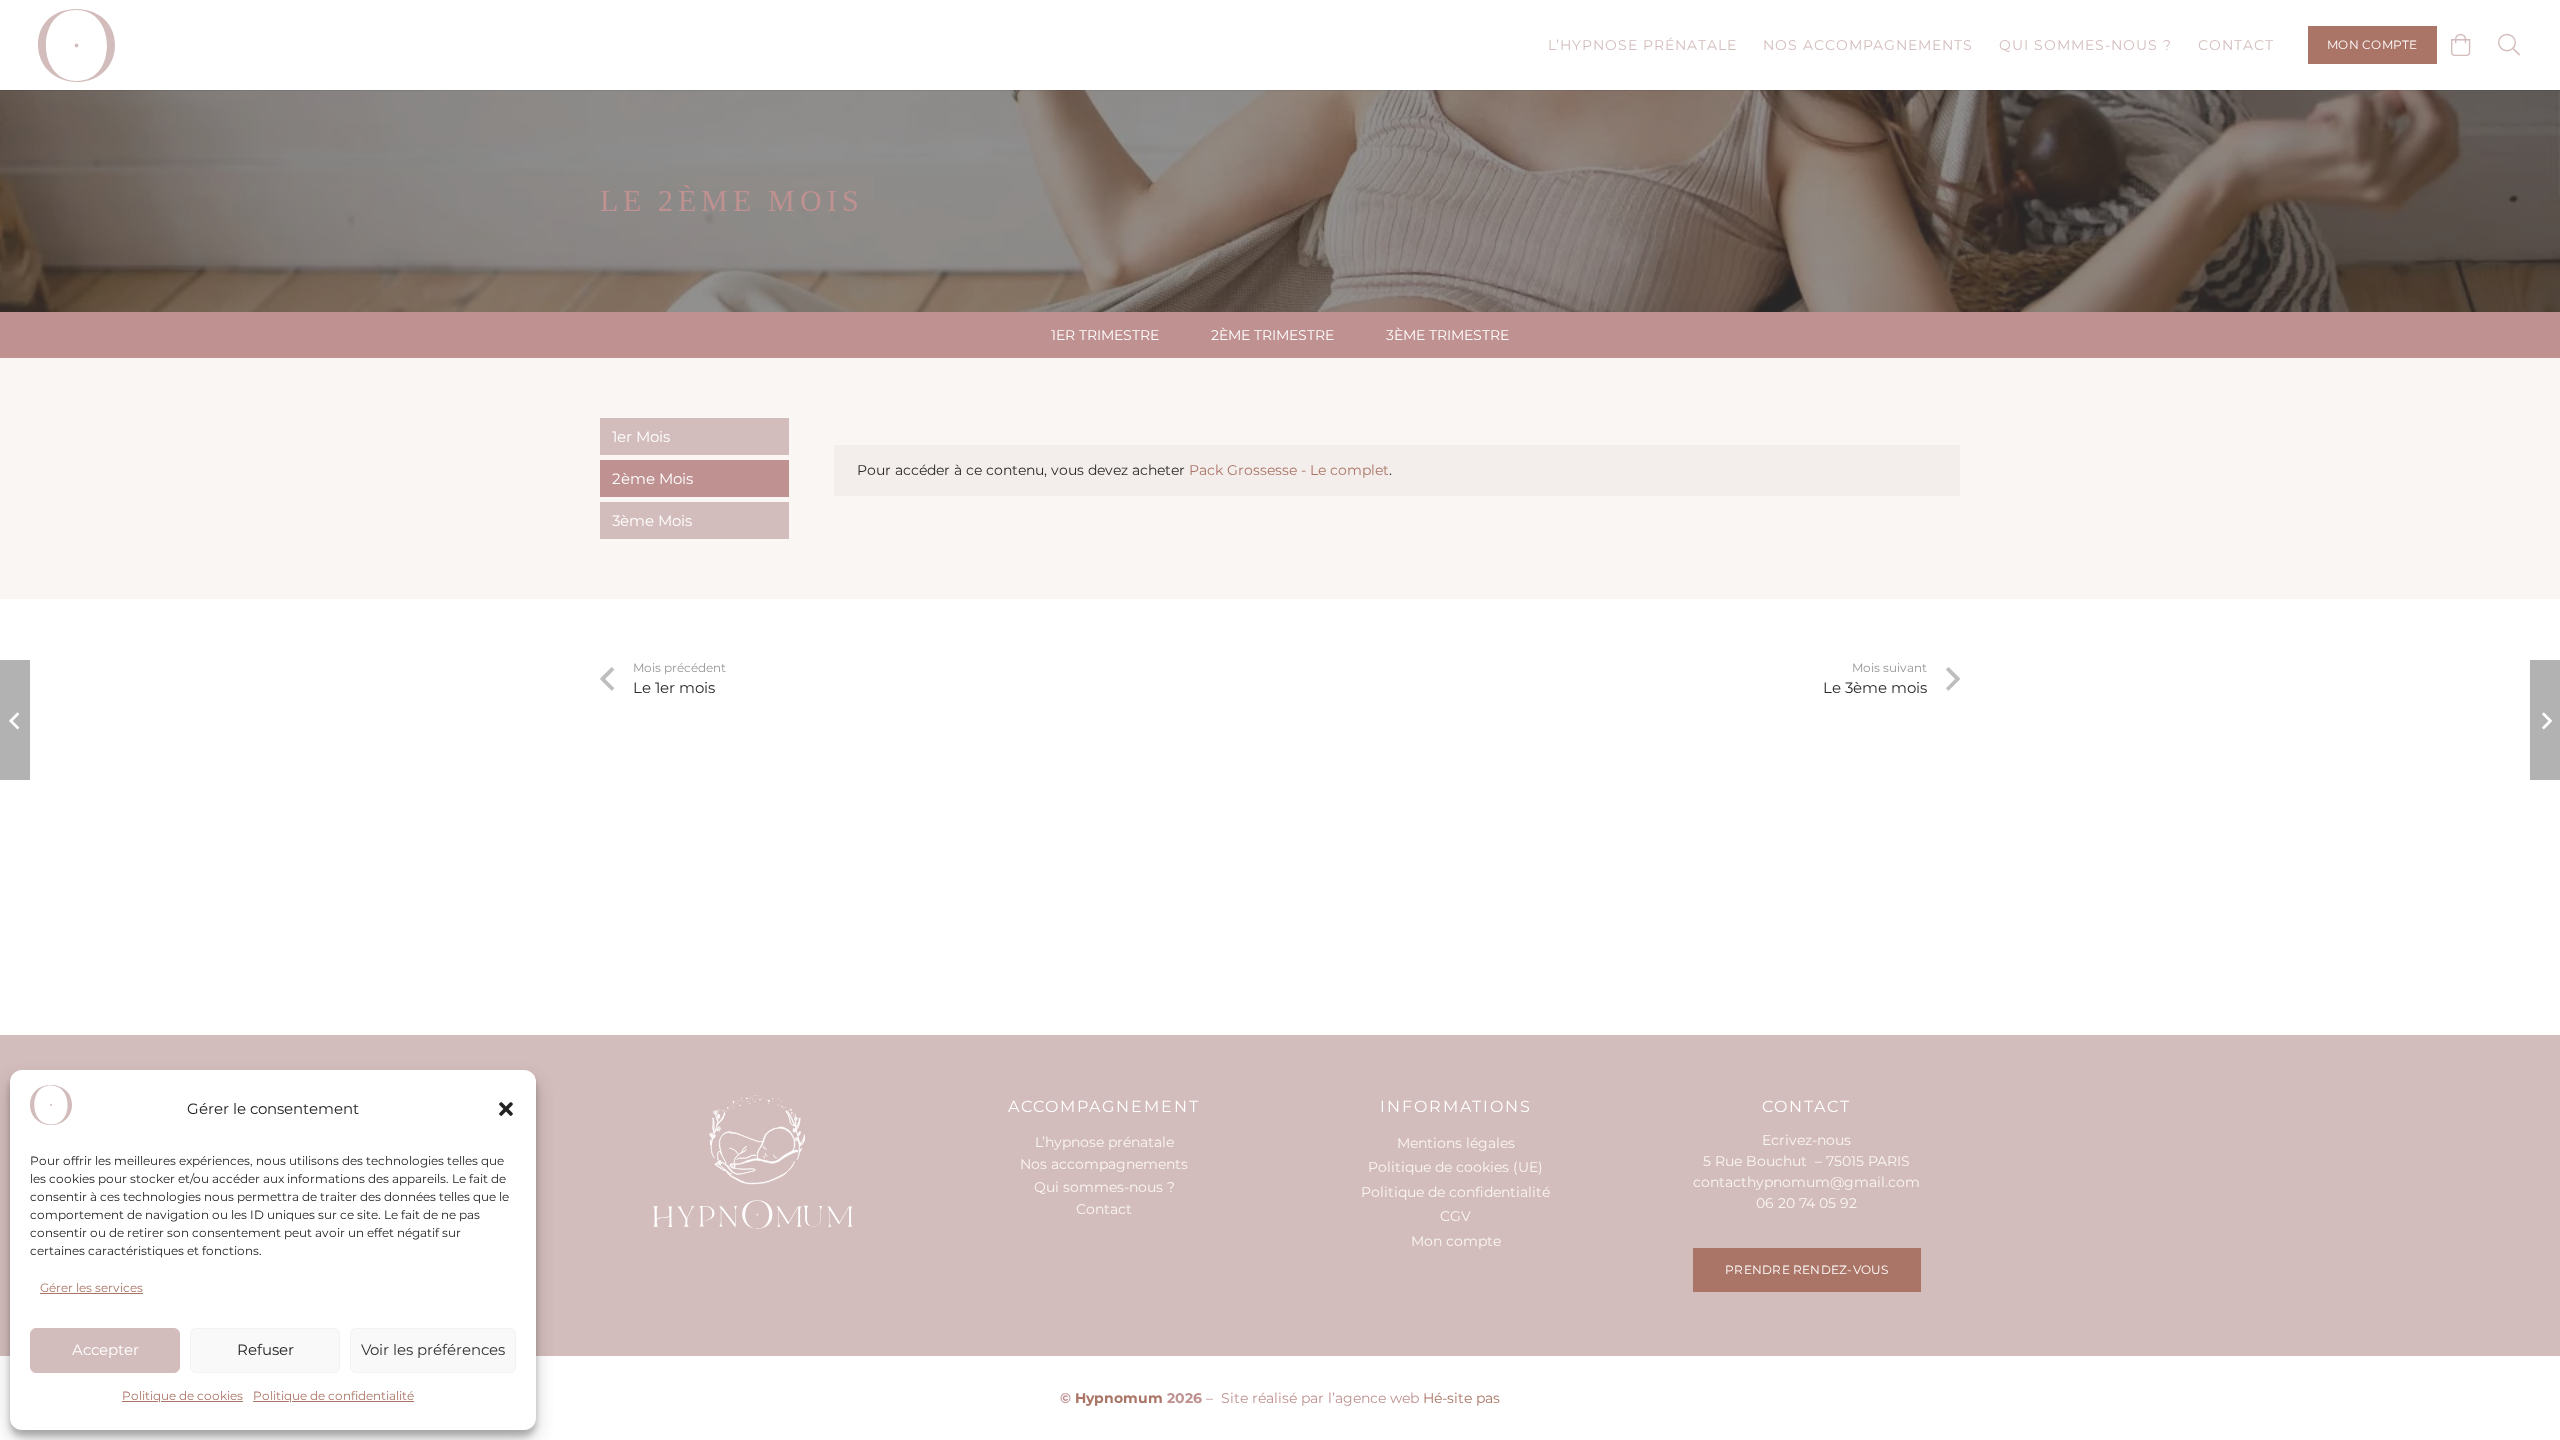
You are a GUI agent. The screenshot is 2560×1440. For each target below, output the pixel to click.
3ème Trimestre (1447, 335)
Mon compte (1456, 1241)
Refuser (265, 1349)
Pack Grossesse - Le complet (1289, 470)
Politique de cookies (182, 1395)
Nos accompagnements (1104, 1164)
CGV (1455, 1216)
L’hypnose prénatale (1104, 1142)
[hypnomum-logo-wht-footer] (753, 1162)
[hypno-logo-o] (76, 45)
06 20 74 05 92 (1806, 1203)
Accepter (105, 1349)
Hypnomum (1119, 1398)
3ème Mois (652, 520)
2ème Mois (652, 478)
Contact (1104, 1209)
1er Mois (641, 436)
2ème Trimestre (1272, 335)
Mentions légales (1456, 1143)
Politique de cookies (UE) (1455, 1167)
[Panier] (2461, 45)
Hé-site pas (1461, 1398)
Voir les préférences (433, 1349)
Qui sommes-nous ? (1104, 1187)
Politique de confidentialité (333, 1395)
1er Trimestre (1105, 335)
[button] (506, 1109)
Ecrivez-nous (1806, 1140)
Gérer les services (91, 1287)
